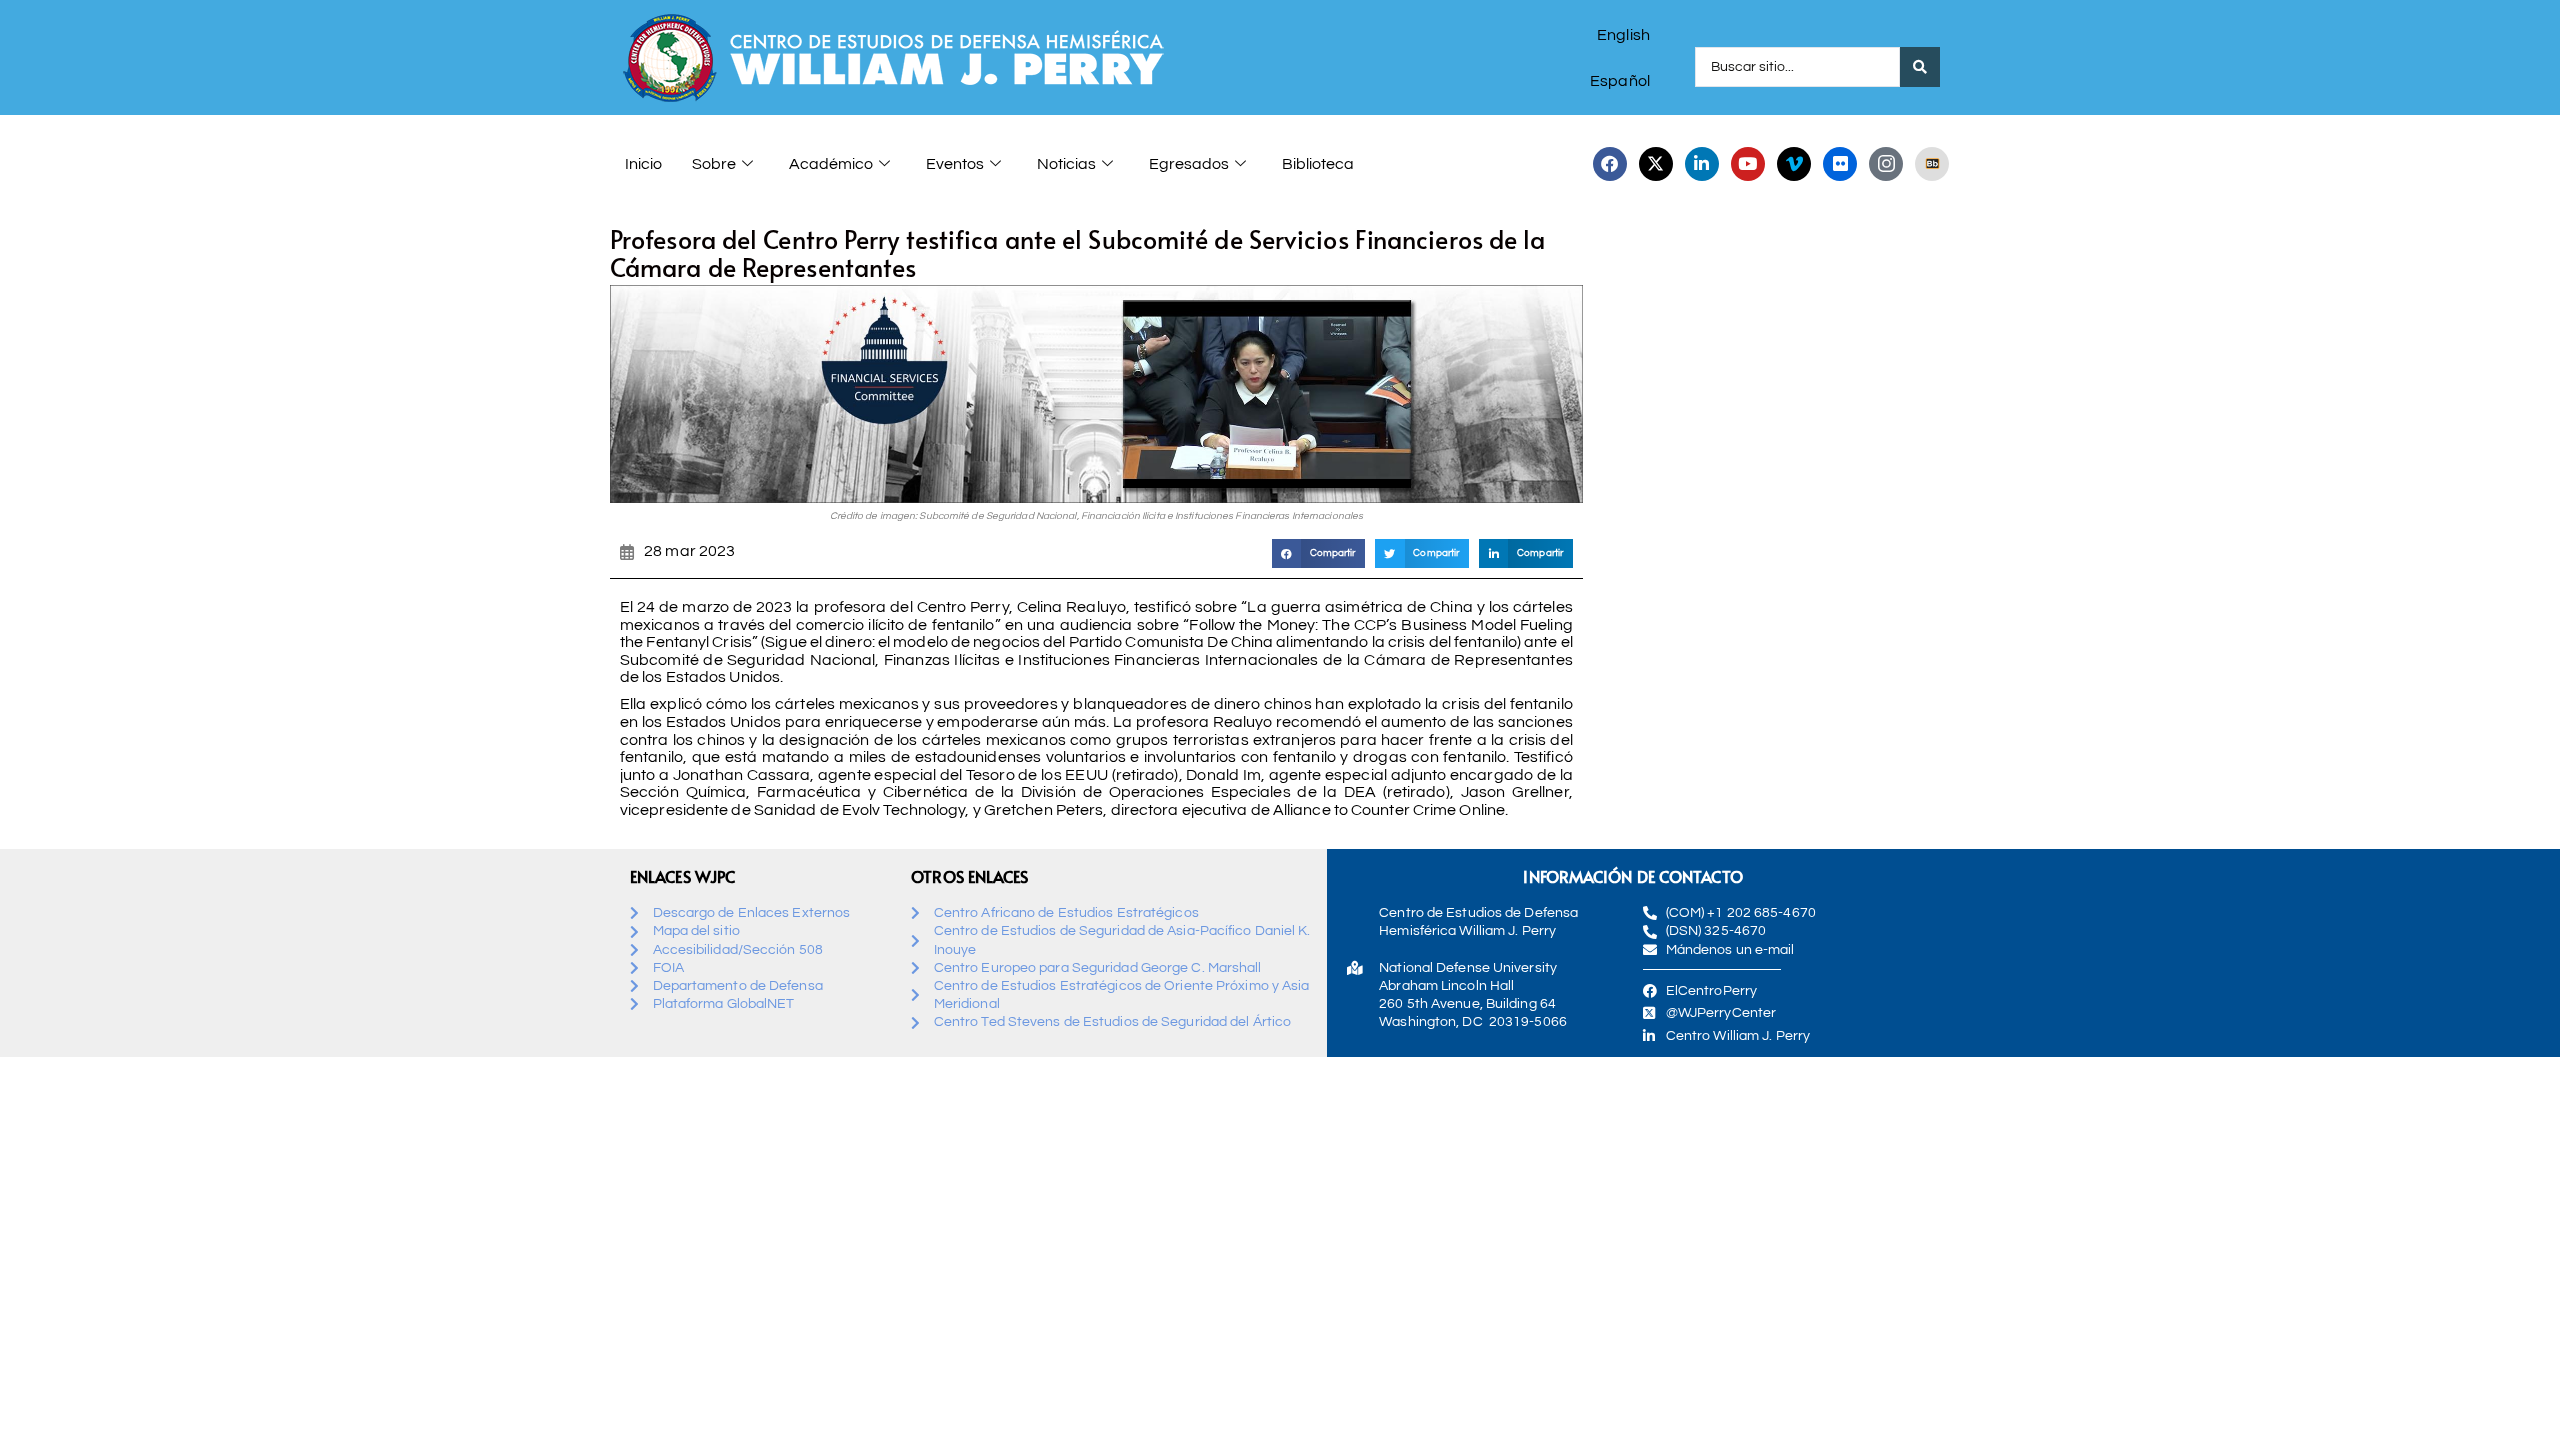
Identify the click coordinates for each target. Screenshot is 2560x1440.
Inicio (643, 164)
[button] (1319, 553)
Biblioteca (1318, 164)
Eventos (955, 164)
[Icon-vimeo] (1794, 164)
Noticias (1066, 164)
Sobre (714, 164)
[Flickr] (1840, 164)
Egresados (1189, 164)
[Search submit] (1920, 67)
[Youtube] (1748, 164)
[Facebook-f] (1610, 164)
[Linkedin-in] (1702, 164)
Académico (831, 164)
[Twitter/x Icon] (1656, 164)
